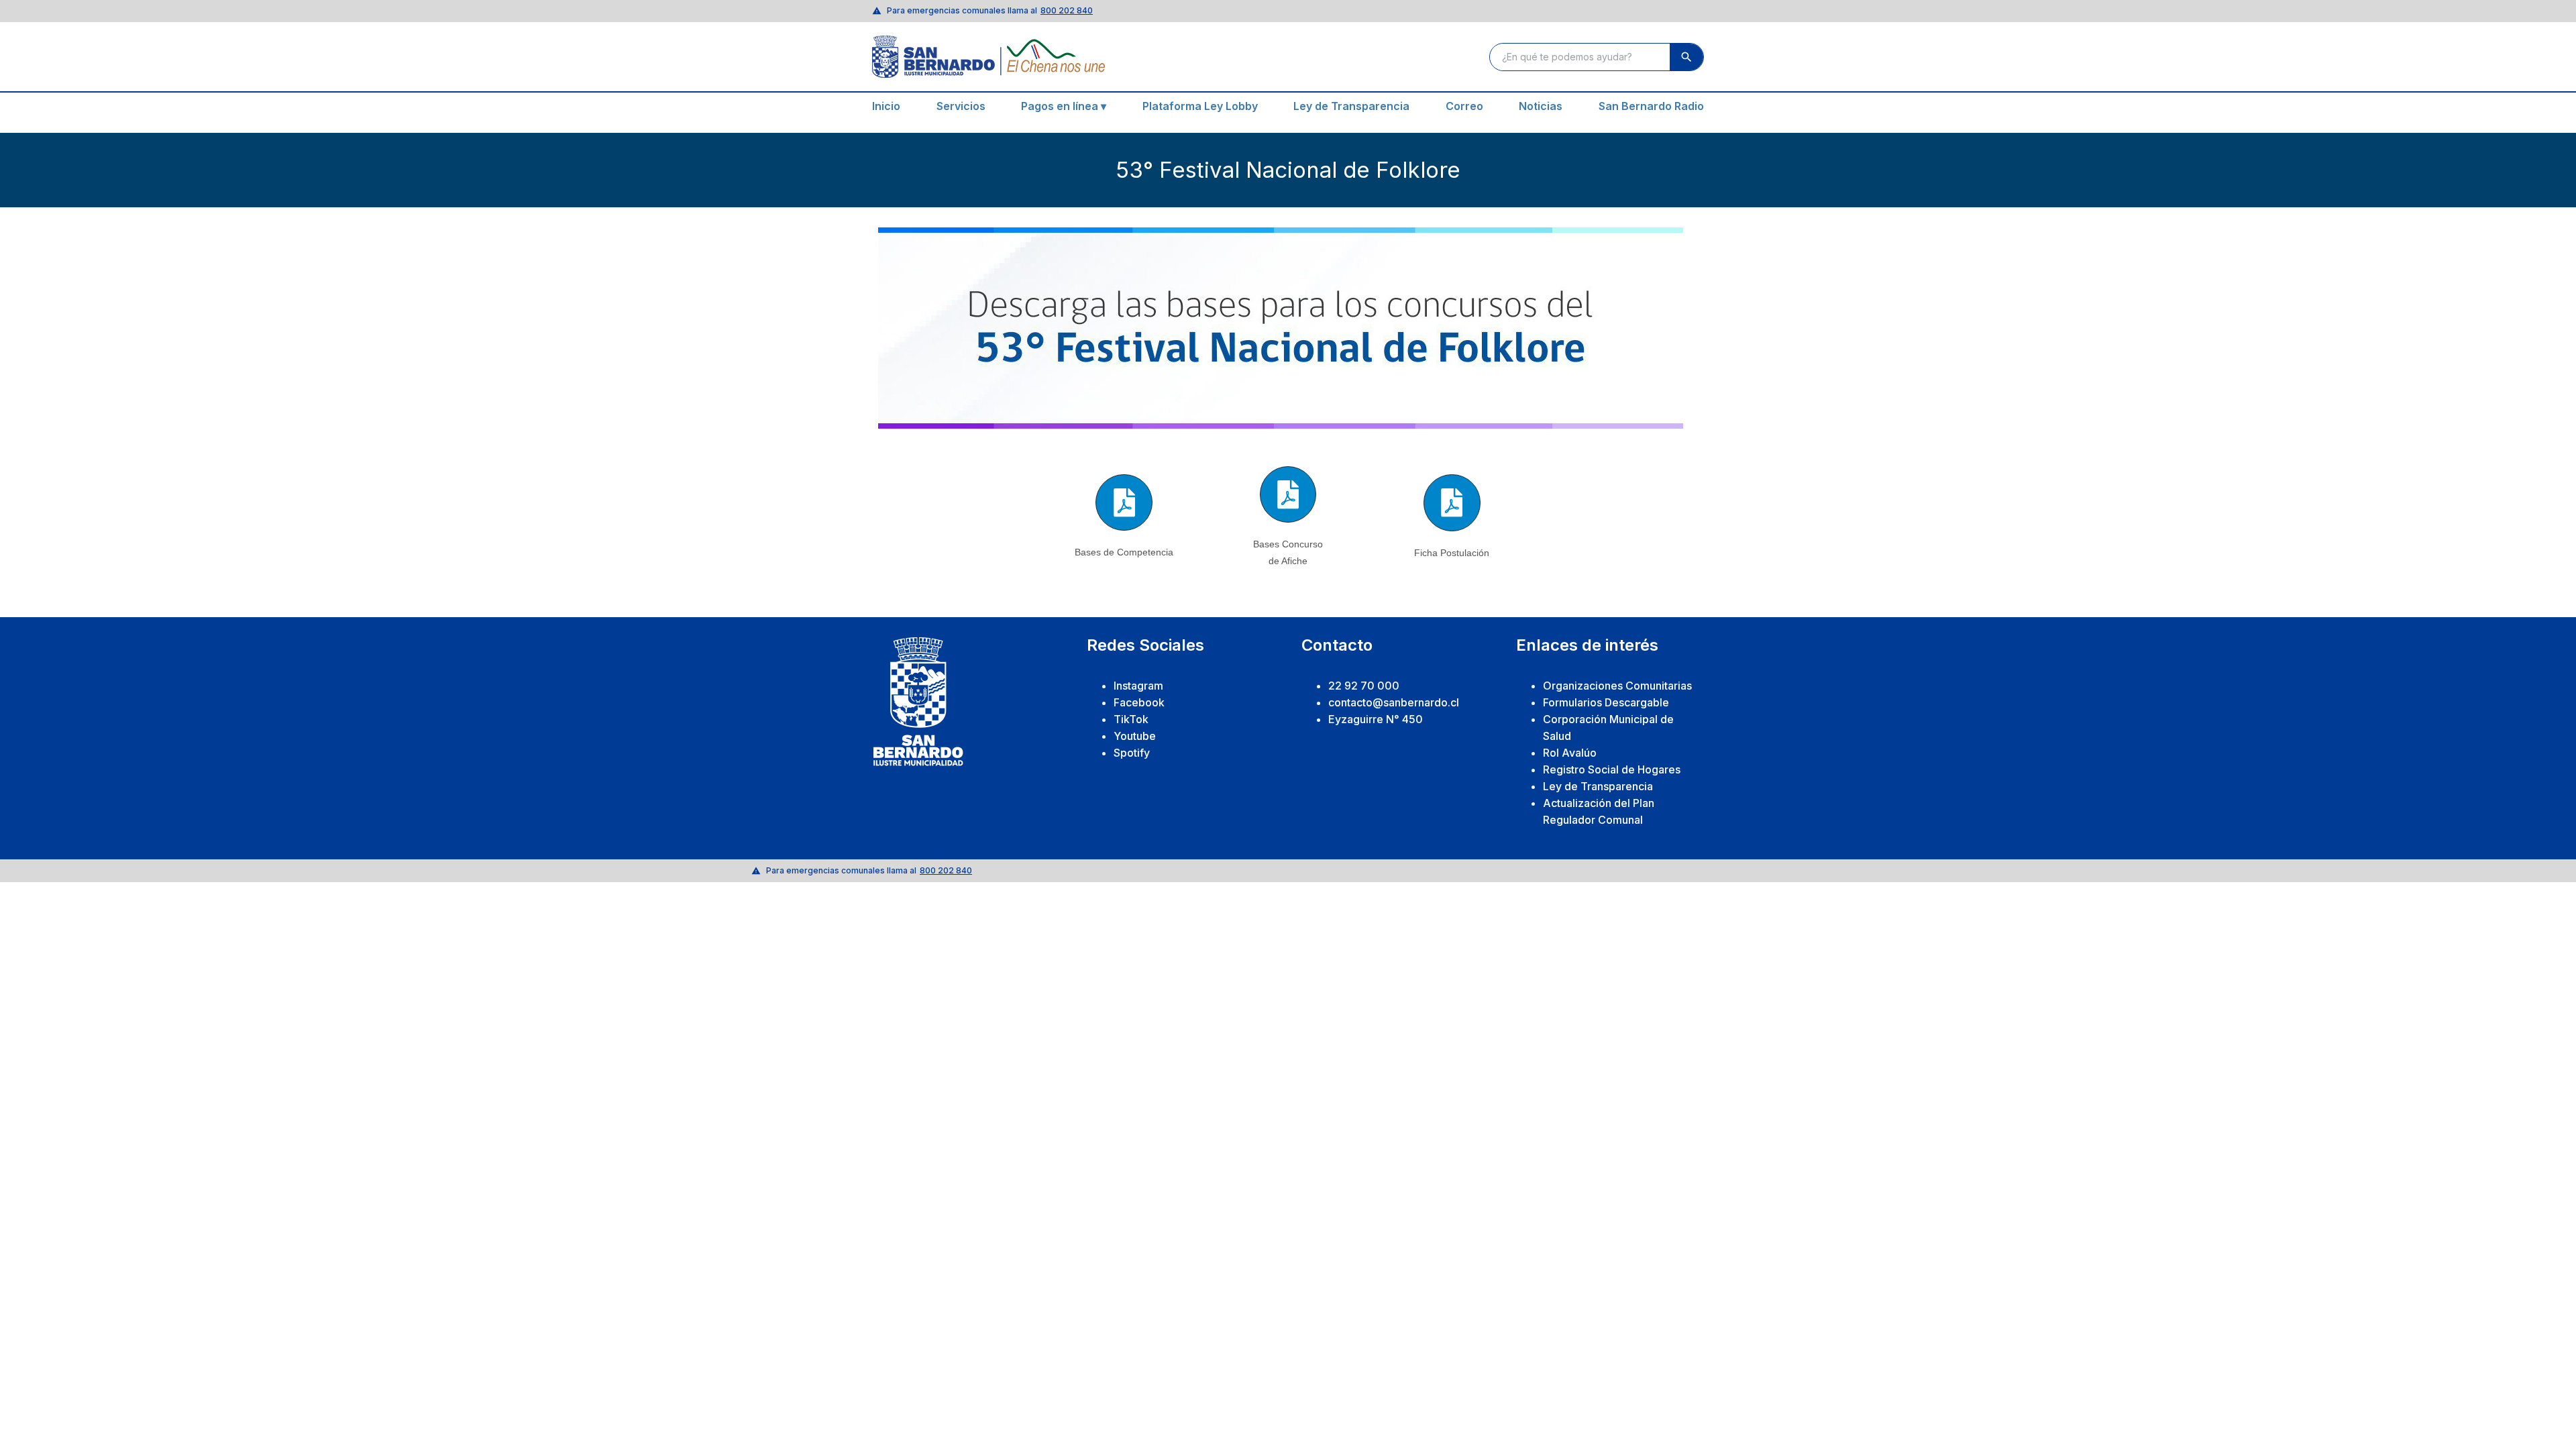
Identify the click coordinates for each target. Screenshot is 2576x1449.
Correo (1464, 106)
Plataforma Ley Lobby (1200, 106)
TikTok (1131, 719)
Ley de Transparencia (1351, 106)
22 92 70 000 (1364, 686)
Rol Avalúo (1570, 753)
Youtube (1135, 736)
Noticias (1541, 106)
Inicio (886, 106)
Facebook (1139, 702)
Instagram (1138, 686)
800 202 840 (1067, 10)
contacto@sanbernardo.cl (1394, 702)
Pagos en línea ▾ (1064, 106)
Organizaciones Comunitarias (1617, 686)
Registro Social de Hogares (1612, 769)
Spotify (1132, 753)
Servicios (961, 106)
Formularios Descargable (1606, 702)
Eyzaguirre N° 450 (1376, 719)
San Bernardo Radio (1651, 106)
